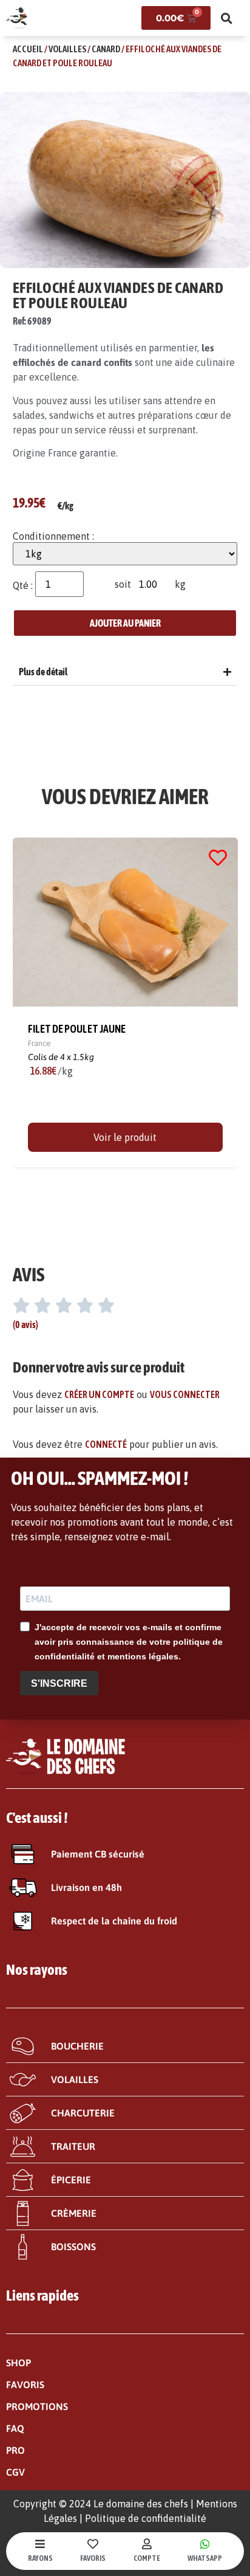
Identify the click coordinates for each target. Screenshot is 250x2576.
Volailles (67, 49)
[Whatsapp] (205, 2544)
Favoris (93, 2558)
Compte (147, 2558)
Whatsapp (205, 2558)
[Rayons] (40, 2544)
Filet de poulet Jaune (77, 1029)
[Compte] (147, 2544)
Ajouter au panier (125, 623)
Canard (106, 49)
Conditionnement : (53, 536)
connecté (106, 1444)
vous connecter (185, 1394)
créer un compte (99, 1394)
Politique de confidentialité (146, 2518)
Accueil (28, 49)
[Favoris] (93, 2544)
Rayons (40, 2558)
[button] (227, 18)
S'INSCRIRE (59, 1683)
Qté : (23, 585)
